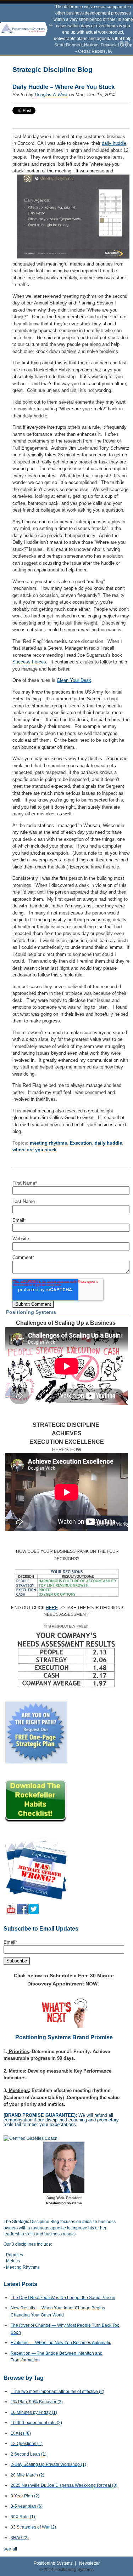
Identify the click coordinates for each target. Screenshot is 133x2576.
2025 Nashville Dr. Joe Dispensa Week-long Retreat (64, 2485)
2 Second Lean (29, 2454)
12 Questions (27, 2444)
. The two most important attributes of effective (57, 2392)
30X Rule (23, 2517)
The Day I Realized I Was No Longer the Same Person (63, 2298)
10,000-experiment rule (36, 2423)
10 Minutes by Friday (34, 2412)
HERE (52, 1608)
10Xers (21, 2433)
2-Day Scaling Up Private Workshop (48, 2464)
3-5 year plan (27, 2506)
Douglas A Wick (51, 95)
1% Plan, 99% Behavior (37, 2402)
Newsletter (89, 2563)
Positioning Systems (53, 2563)
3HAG (20, 2538)
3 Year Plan (25, 2496)
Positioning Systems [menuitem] (31, 1312)
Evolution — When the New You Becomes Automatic (61, 2343)
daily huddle (114, 143)
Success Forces (29, 662)
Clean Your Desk (74, 680)
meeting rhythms (48, 1143)
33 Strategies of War (33, 2527)
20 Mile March (27, 2475)
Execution (81, 1143)
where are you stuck (34, 1150)
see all (10, 2549)
